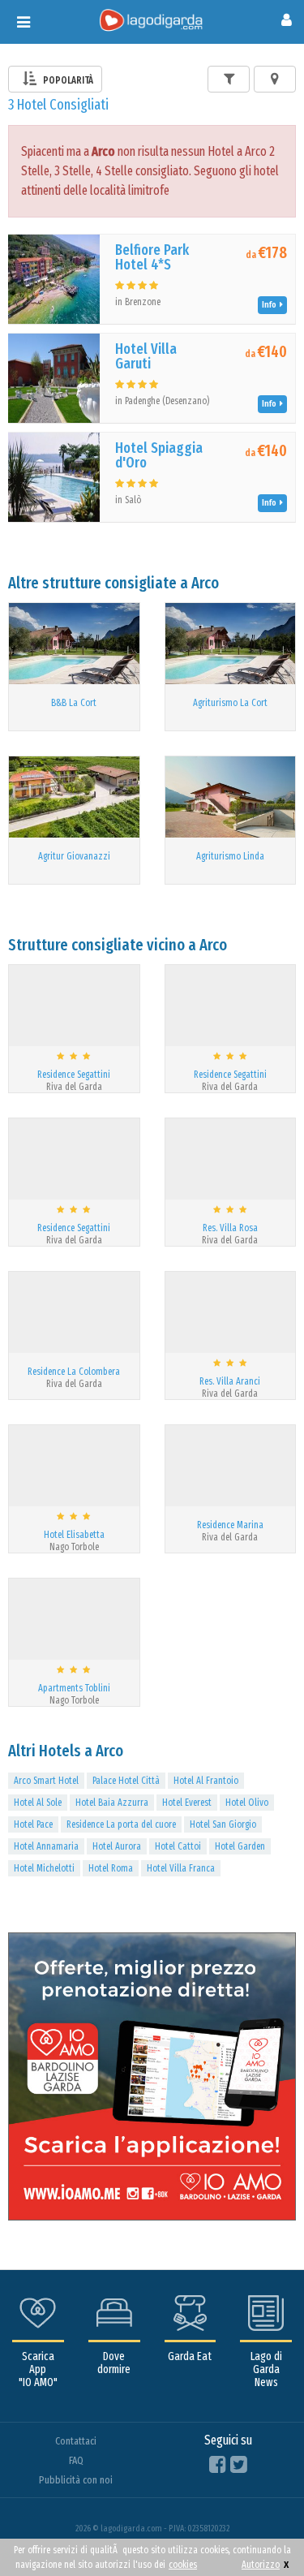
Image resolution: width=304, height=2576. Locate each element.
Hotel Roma (111, 1868)
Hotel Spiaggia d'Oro (159, 455)
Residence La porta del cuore (121, 1824)
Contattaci (76, 2441)
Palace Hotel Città (126, 1781)
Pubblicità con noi (76, 2480)
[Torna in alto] (259, 2531)
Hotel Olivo (247, 1803)
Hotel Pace (33, 1824)
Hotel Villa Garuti (146, 356)
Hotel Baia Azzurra (112, 1803)
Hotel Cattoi (178, 1846)
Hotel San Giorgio (223, 1824)
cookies (183, 2565)
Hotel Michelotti (44, 1868)
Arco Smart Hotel (46, 1781)
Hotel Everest (187, 1803)
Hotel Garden (240, 1846)
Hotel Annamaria (46, 1846)
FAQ (76, 2460)
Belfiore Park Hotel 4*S (152, 257)
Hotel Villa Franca (181, 1868)
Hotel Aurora (117, 1846)
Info (271, 305)
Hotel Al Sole (38, 1803)
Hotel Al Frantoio (206, 1781)
